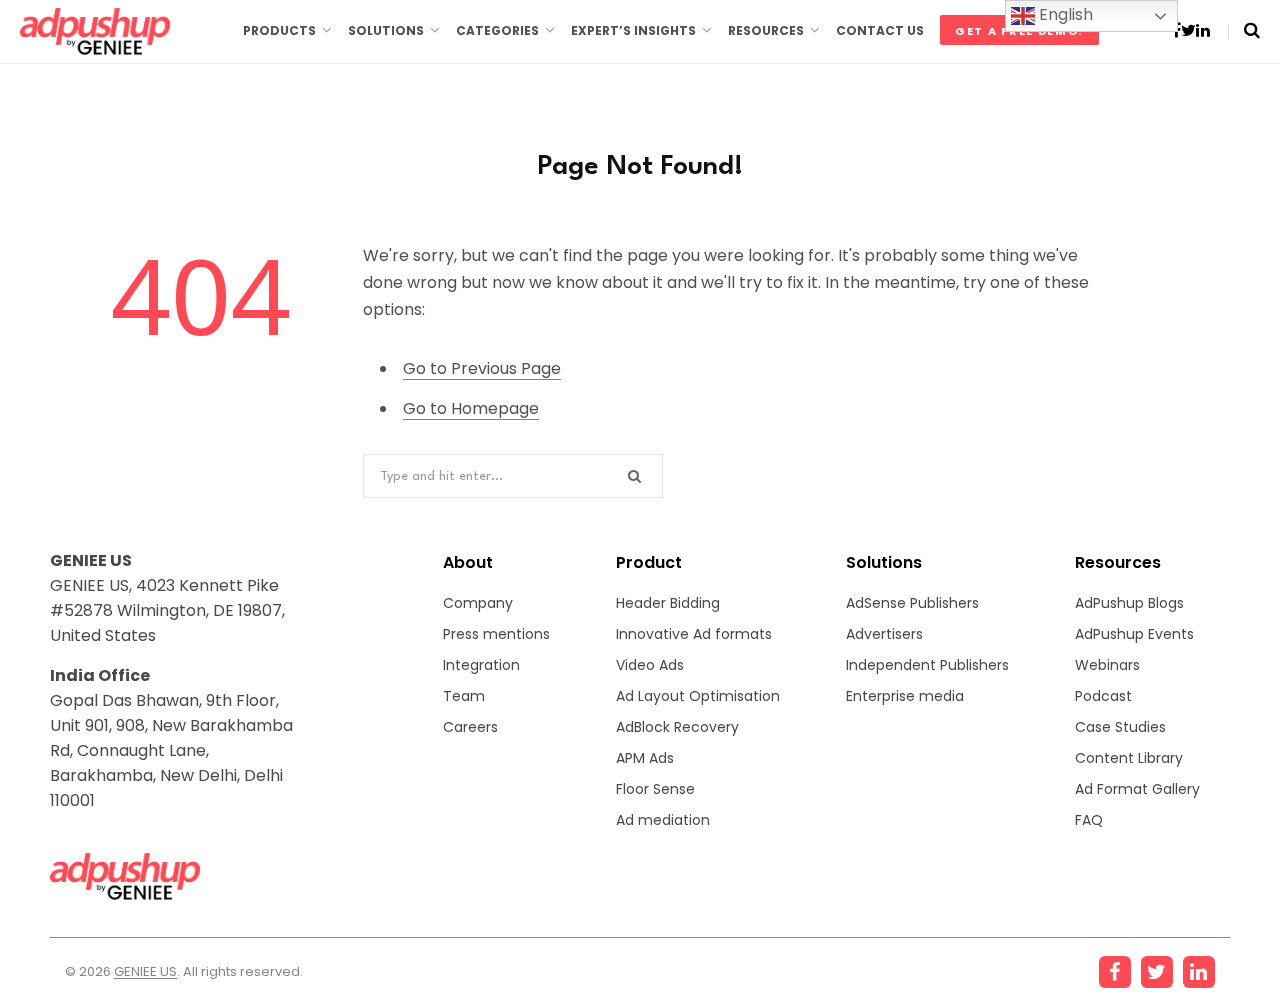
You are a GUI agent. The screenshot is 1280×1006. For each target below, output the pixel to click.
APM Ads (645, 758)
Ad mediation (663, 820)
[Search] (1244, 30)
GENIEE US (145, 971)
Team (464, 696)
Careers (470, 727)
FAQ (1089, 820)
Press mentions (496, 634)
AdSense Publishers (912, 603)
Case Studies (1120, 727)
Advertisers (884, 634)
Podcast (1103, 696)
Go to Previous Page (482, 368)
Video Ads (650, 665)
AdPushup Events (1134, 634)
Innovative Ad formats (694, 634)
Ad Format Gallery (1137, 789)
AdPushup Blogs (1129, 603)
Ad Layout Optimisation (698, 696)
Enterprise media (905, 696)
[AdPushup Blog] (95, 31)
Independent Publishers (927, 665)
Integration (481, 665)
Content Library (1129, 758)
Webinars (1107, 665)
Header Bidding (668, 603)
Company (478, 603)
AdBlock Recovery (677, 727)
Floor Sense (655, 789)
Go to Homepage (471, 408)
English (1064, 14)
